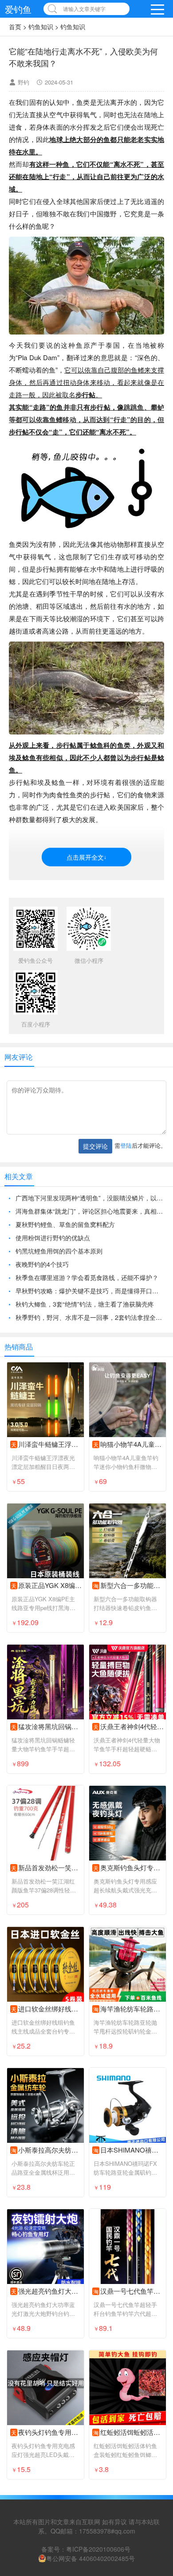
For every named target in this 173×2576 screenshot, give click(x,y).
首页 (15, 27)
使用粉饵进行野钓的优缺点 (53, 1276)
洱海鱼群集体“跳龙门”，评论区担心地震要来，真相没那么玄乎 (90, 1250)
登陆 (126, 1184)
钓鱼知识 (41, 27)
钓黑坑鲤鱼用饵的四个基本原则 (59, 1290)
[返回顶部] (155, 2309)
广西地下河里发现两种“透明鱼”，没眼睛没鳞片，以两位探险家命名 (90, 1237)
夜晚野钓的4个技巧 (42, 1303)
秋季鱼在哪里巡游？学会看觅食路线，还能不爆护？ (87, 1316)
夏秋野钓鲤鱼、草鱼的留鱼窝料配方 (65, 1263)
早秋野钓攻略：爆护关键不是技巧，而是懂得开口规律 (90, 1330)
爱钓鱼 (18, 9)
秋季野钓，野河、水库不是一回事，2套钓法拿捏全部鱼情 (90, 1356)
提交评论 (95, 1185)
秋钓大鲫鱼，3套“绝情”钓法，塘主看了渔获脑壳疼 (85, 1343)
